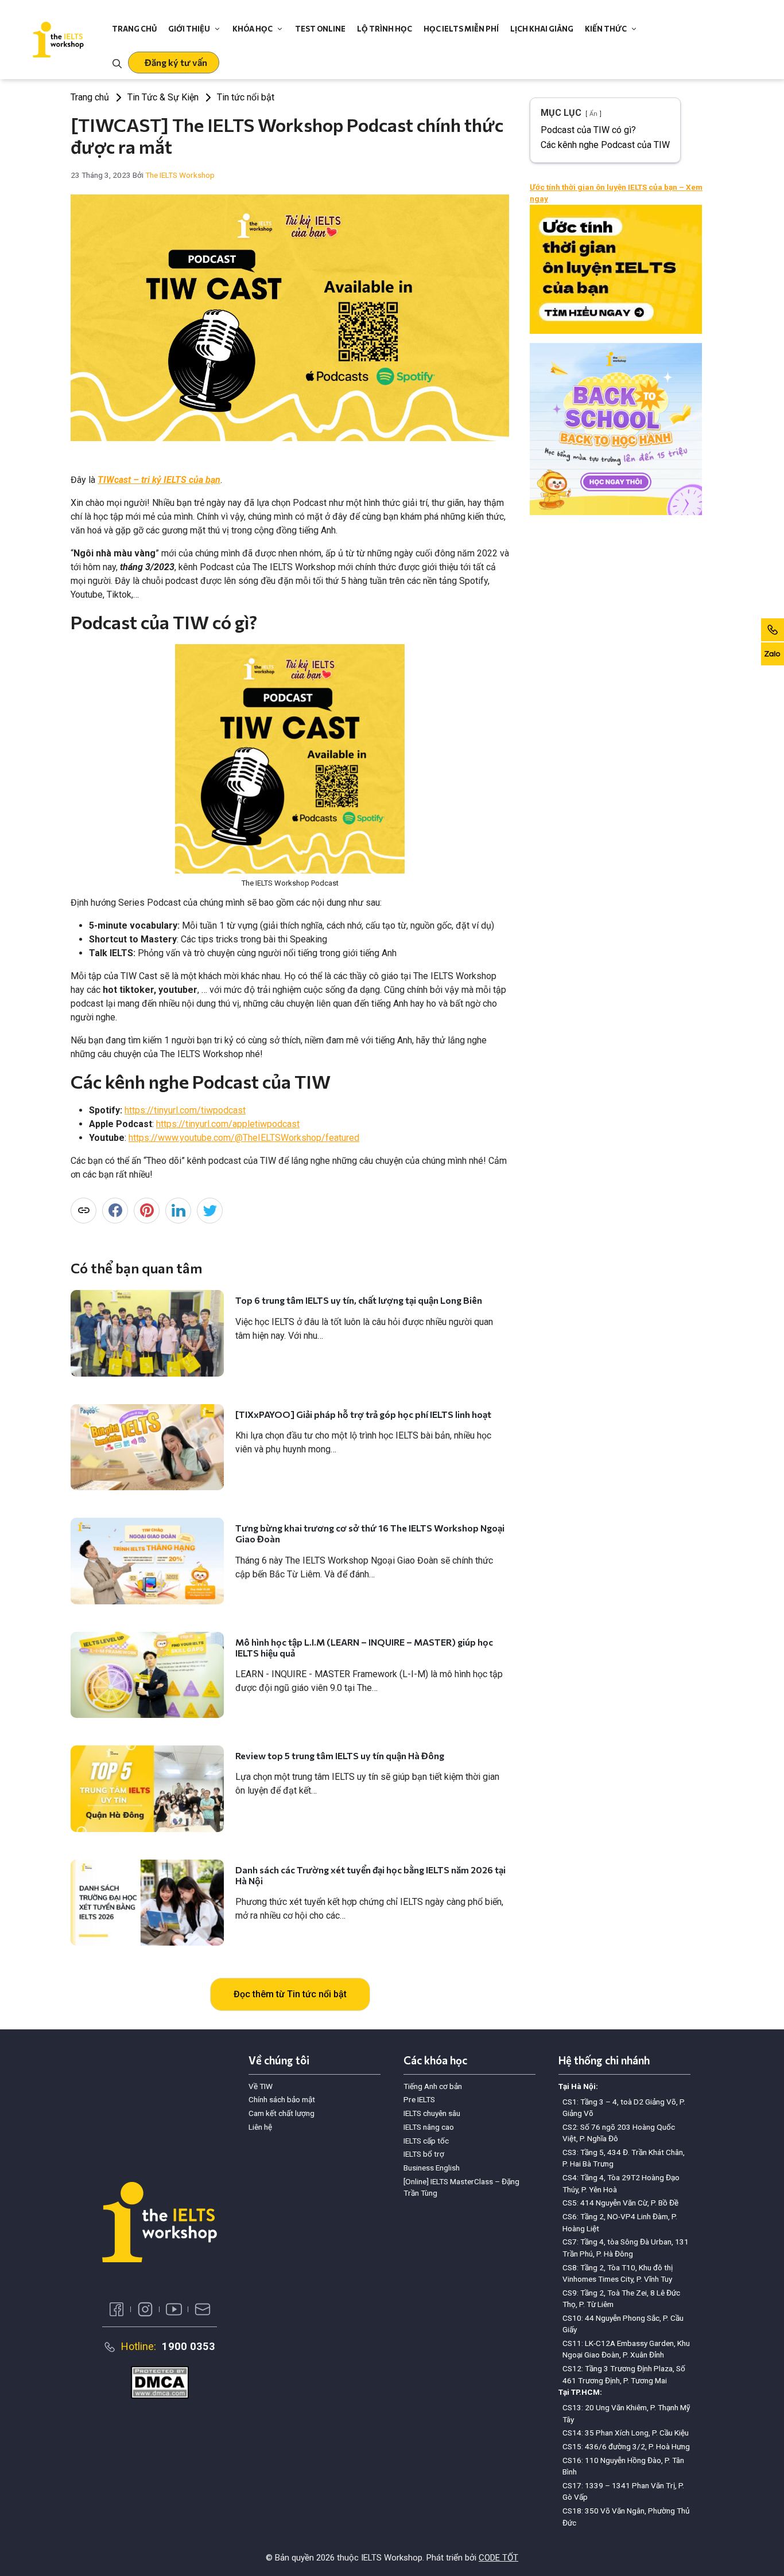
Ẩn (593, 114)
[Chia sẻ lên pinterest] (147, 1211)
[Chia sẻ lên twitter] (210, 1211)
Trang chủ (134, 29)
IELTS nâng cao (429, 2127)
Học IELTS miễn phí (461, 29)
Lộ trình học (385, 29)
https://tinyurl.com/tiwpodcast (185, 1110)
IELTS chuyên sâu (432, 2113)
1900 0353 (189, 2346)
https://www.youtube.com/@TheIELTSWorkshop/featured (244, 1138)
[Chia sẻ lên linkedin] (178, 1211)
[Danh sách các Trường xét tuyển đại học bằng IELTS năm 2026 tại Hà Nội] (147, 1903)
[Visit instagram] (145, 2309)
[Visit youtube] (174, 2309)
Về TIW (261, 2086)
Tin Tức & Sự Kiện (163, 97)
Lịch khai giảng (542, 29)
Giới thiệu (189, 29)
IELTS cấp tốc (426, 2141)
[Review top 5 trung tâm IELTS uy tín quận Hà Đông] (147, 1788)
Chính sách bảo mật (282, 2099)
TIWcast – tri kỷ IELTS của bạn (159, 480)
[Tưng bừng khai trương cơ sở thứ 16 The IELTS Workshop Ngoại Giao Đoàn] (147, 1561)
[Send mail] (203, 2309)
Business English (432, 2168)
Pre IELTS (419, 2099)
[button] (174, 63)
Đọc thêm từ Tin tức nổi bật (290, 1994)
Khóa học (253, 29)
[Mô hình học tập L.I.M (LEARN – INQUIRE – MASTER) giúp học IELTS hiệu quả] (147, 1675)
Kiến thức (606, 29)
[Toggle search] (117, 63)
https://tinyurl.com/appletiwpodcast (228, 1124)
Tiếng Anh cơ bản (433, 2086)
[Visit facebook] (117, 2309)
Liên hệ (260, 2127)
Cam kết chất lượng (282, 2113)
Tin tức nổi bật (246, 97)
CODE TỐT (498, 2558)
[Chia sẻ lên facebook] (115, 1211)
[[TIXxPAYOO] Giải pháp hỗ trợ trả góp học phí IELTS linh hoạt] (147, 1447)
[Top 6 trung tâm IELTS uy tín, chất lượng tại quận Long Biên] (147, 1333)
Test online (320, 29)
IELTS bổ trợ (424, 2154)
